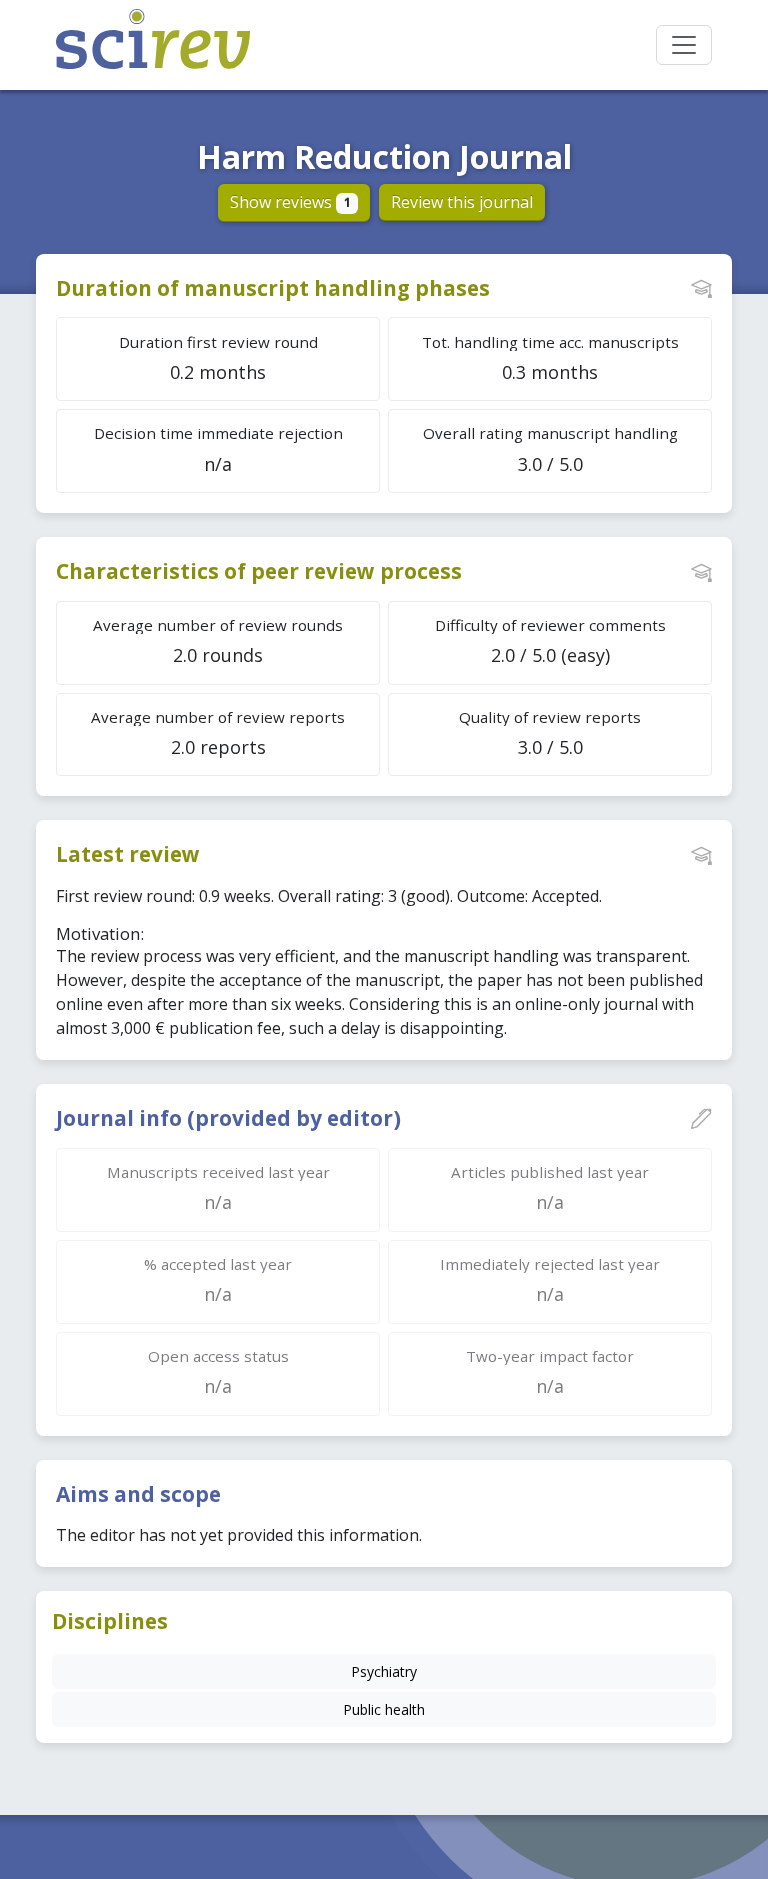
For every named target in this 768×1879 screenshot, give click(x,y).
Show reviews (290, 202)
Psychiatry (384, 1671)
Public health (384, 1709)
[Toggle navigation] (684, 45)
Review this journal (462, 202)
